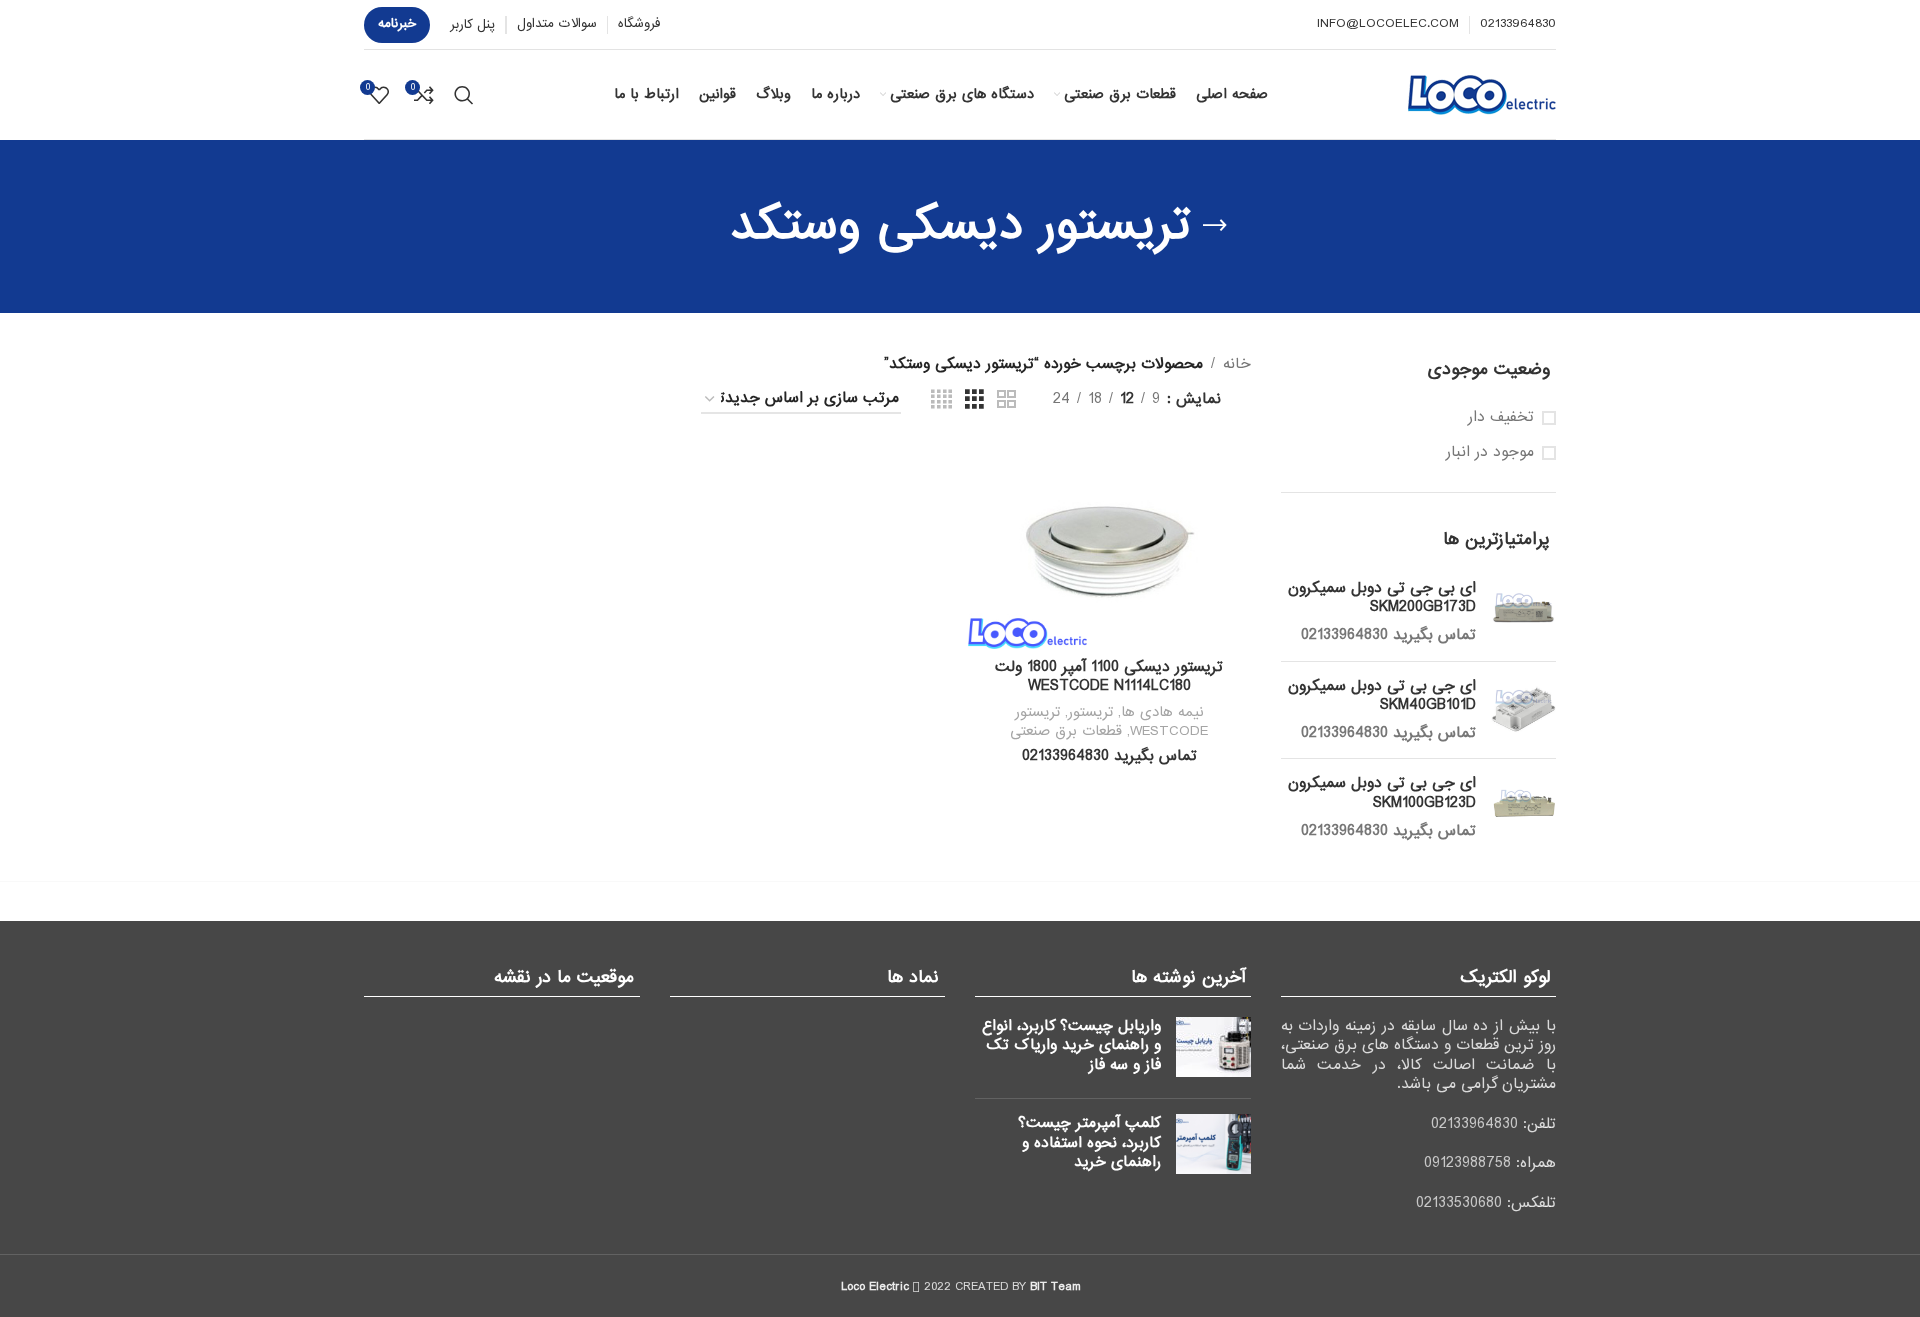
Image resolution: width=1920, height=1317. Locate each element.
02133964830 (1474, 1124)
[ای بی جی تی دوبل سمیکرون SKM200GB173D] (1523, 612)
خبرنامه (397, 23)
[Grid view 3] (974, 400)
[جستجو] (464, 95)
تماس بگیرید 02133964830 (1388, 635)
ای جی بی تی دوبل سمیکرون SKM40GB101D (1382, 696)
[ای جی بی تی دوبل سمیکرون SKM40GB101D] (1523, 710)
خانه (1237, 364)
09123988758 (1467, 1163)
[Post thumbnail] (1213, 1050)
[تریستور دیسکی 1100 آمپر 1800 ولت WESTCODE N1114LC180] (1109, 546)
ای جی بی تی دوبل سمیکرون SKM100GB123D (1382, 793)
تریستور (1090, 712)
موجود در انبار (1490, 453)
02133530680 (1459, 1203)
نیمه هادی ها (1162, 712)
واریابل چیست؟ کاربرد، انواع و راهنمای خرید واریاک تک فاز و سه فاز (1071, 1045)
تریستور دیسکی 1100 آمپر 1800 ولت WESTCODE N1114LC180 (1109, 677)
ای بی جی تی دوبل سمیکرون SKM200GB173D (1382, 598)
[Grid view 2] (1006, 400)
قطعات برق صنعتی (1066, 731)
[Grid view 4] (941, 400)
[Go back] (1215, 226)
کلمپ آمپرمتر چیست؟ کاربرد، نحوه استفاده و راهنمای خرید (1089, 1142)
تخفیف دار (1501, 418)
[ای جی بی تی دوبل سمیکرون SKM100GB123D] (1523, 807)
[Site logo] (1482, 94)
